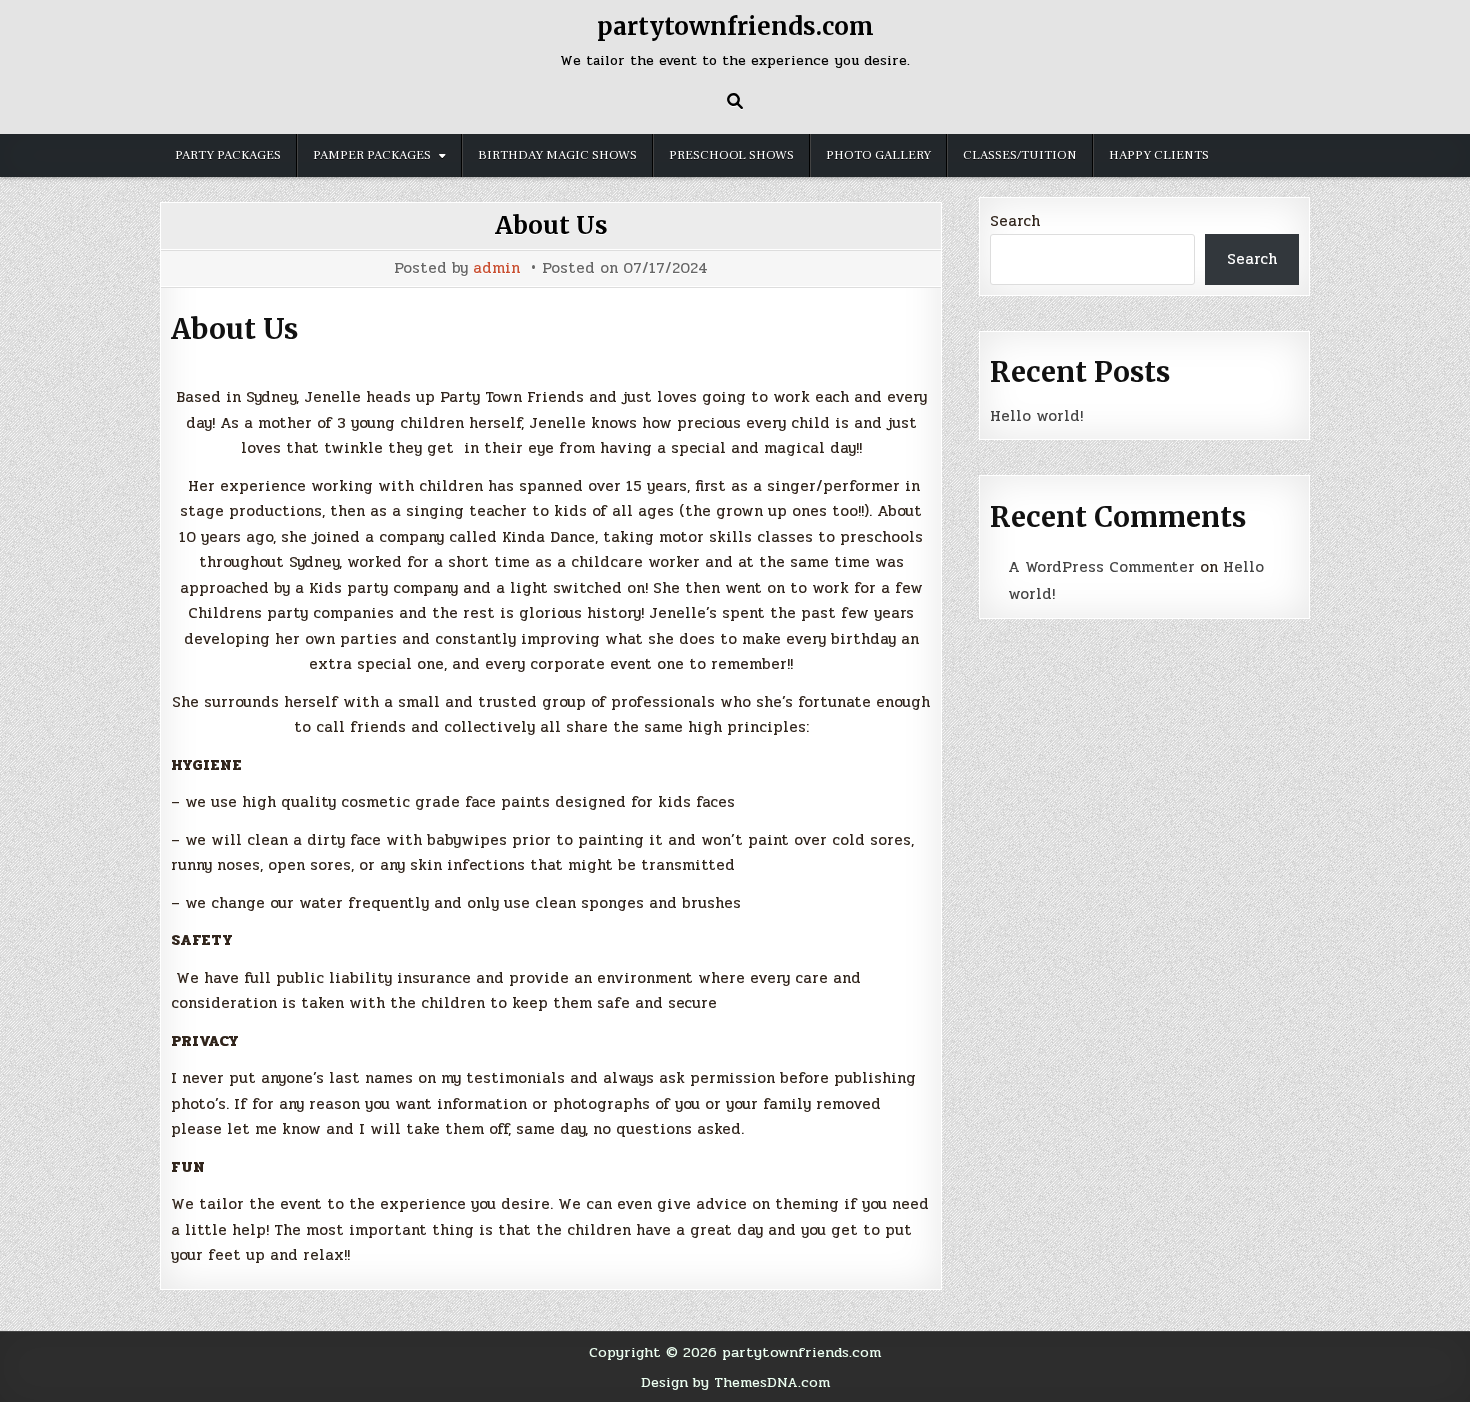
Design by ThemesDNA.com (735, 1382)
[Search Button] (735, 101)
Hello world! (1036, 416)
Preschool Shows (731, 155)
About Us (551, 225)
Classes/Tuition (1020, 155)
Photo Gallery (878, 155)
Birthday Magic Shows (557, 155)
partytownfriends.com (735, 26)
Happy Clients (1159, 155)
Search (1015, 221)
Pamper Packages (372, 155)
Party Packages (228, 155)
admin (496, 268)
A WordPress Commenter (1101, 567)
